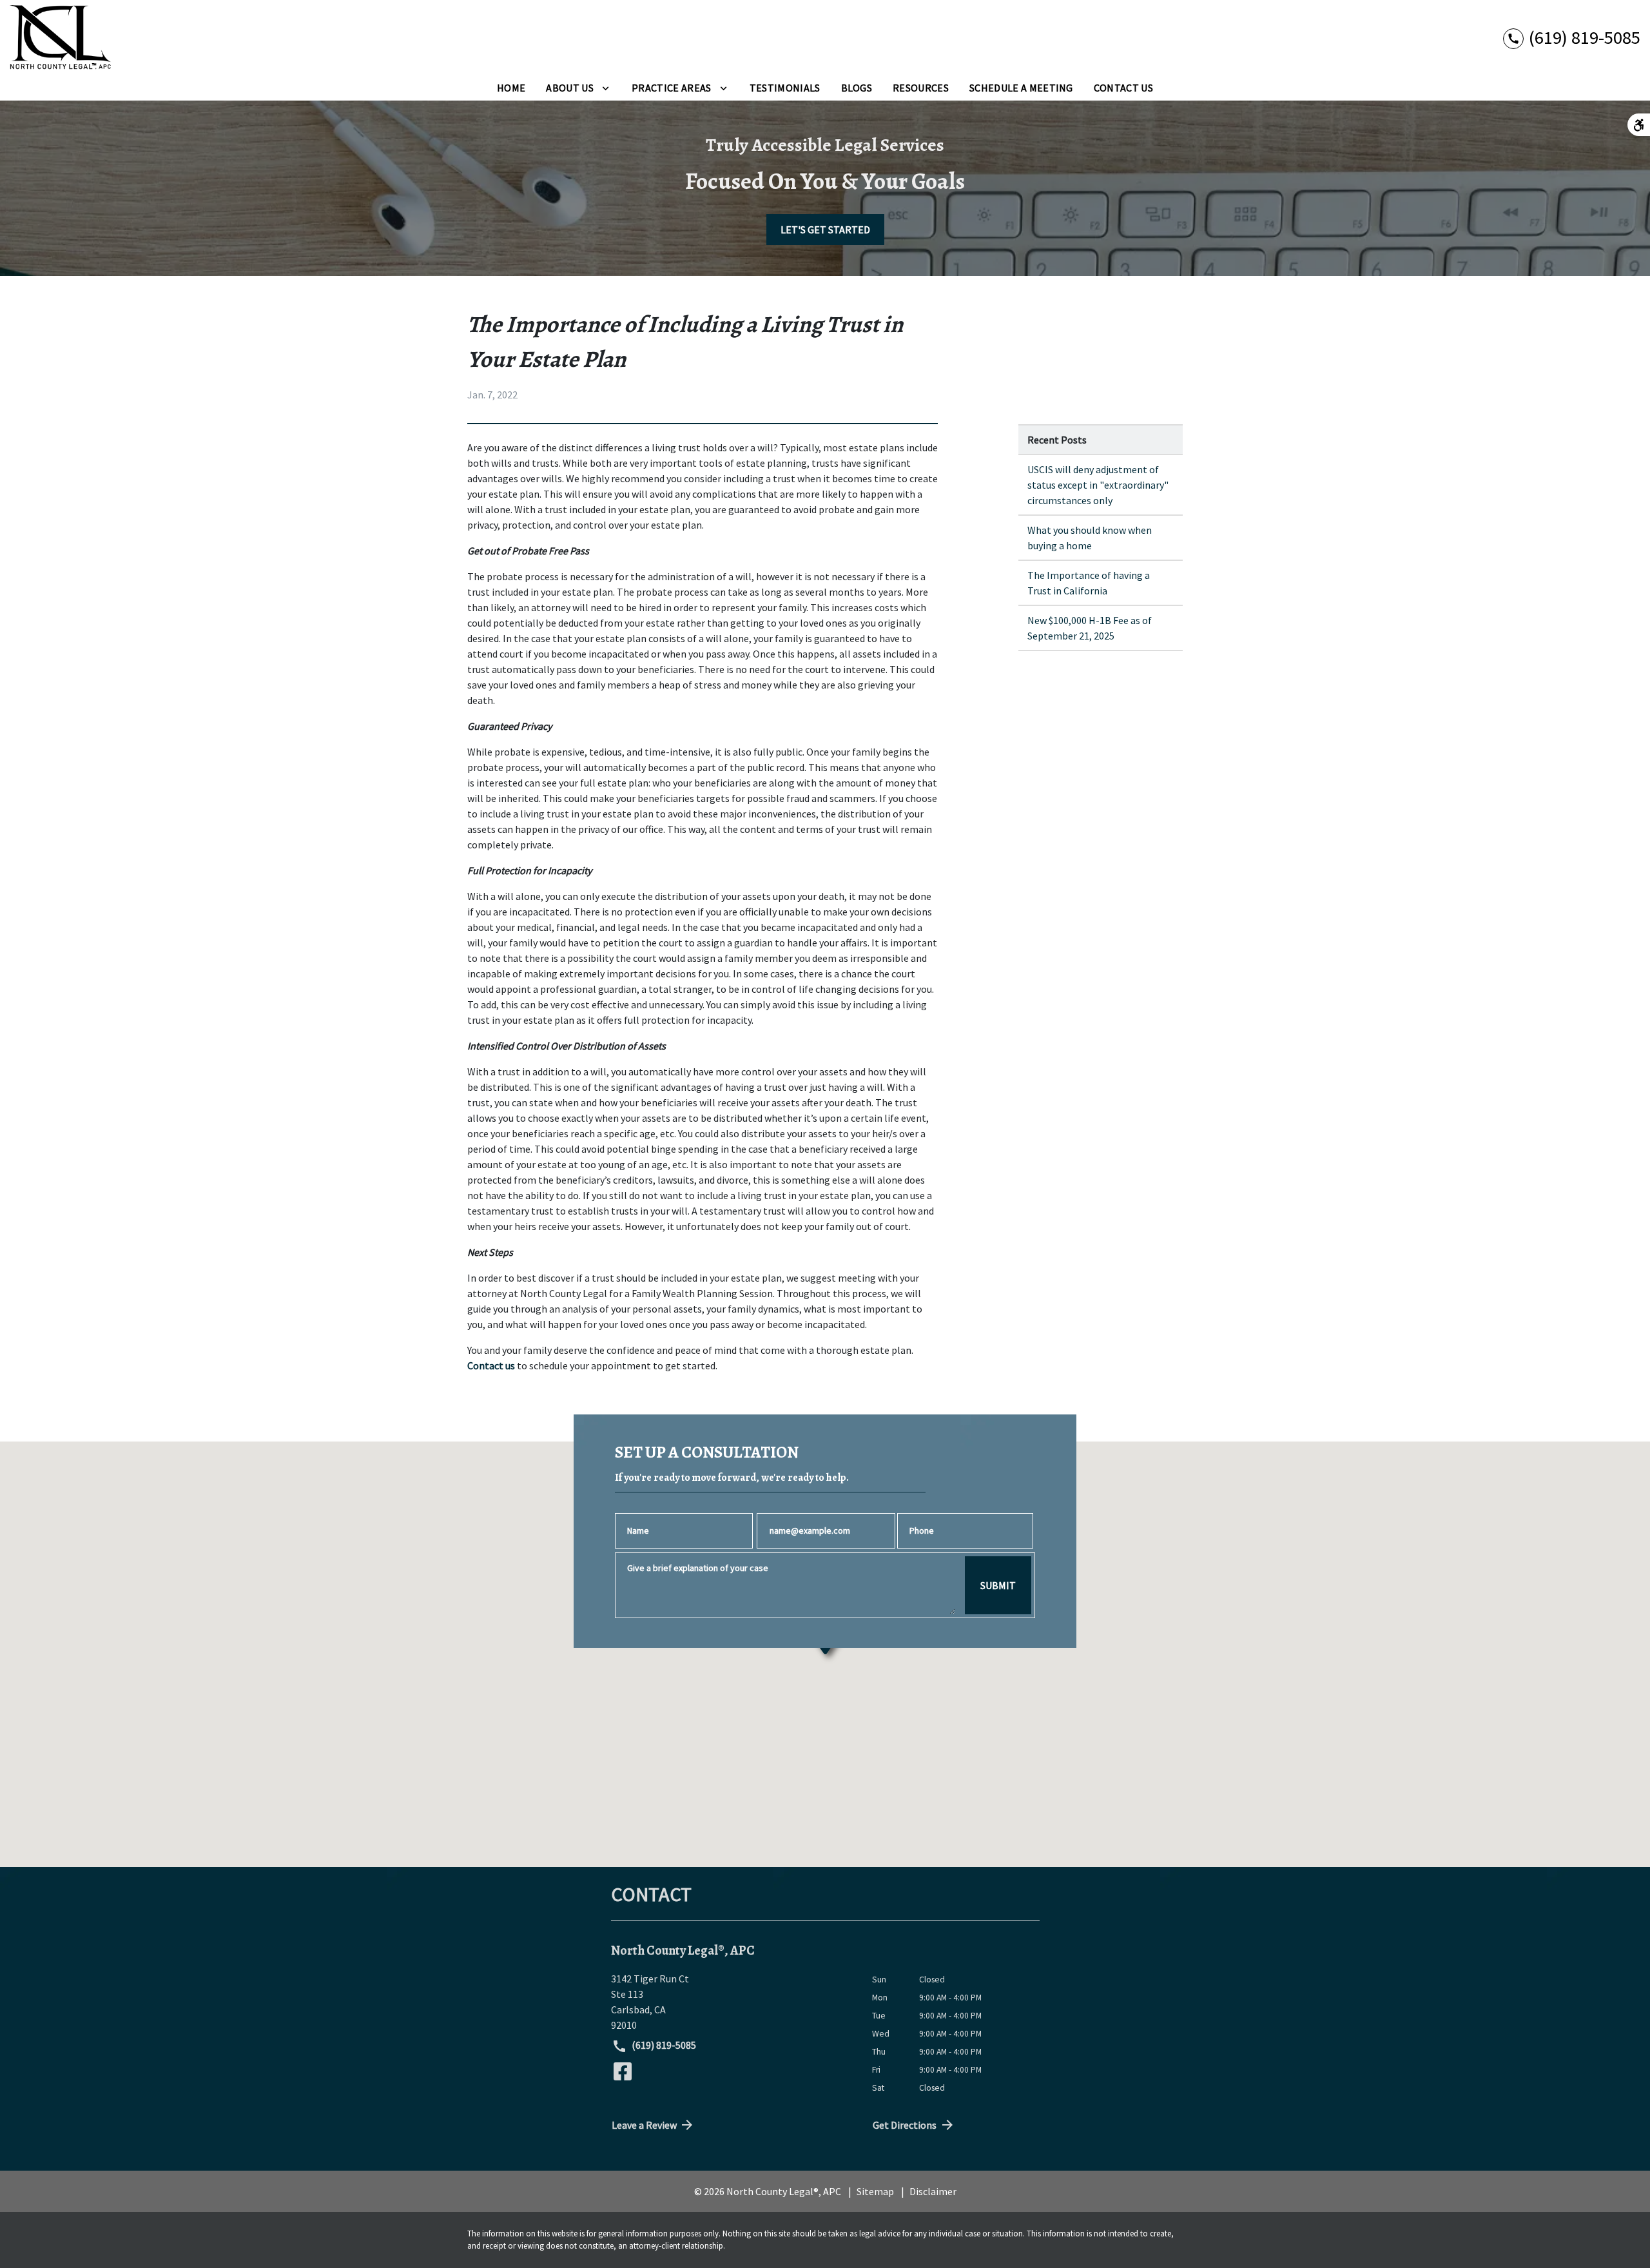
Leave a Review (644, 2125)
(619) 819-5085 (663, 2045)
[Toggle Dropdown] (606, 88)
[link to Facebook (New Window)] (623, 2071)
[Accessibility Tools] (1639, 125)
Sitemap (875, 2191)
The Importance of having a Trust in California (1089, 583)
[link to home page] (61, 37)
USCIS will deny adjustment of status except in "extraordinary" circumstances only (1098, 485)
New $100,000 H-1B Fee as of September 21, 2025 (1090, 628)
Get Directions (905, 2125)
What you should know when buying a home (1090, 538)
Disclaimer (933, 2191)
